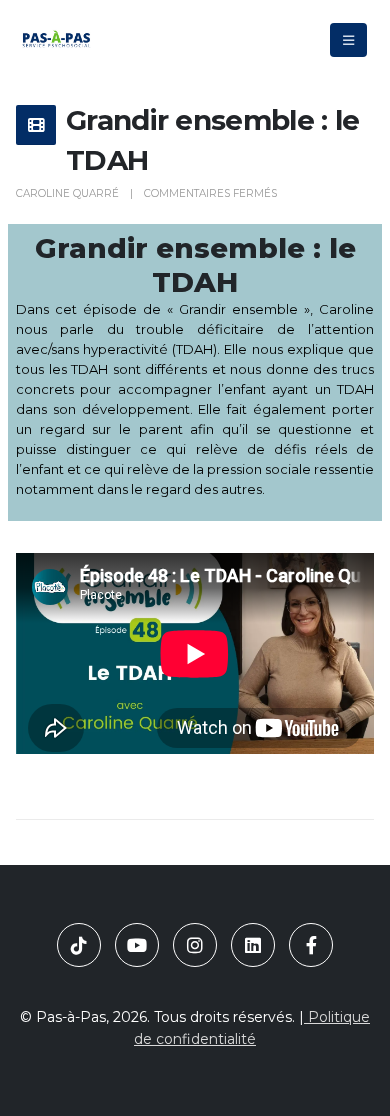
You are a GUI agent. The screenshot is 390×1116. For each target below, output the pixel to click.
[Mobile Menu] (348, 40)
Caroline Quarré (67, 193)
